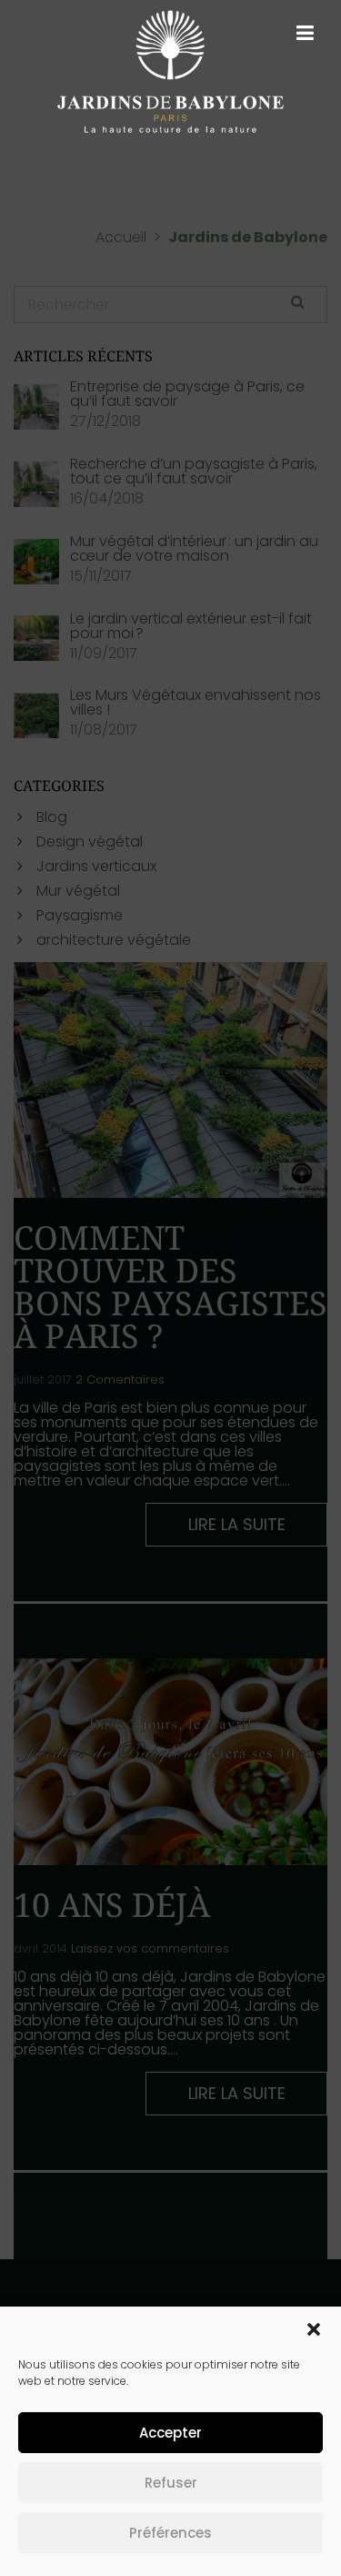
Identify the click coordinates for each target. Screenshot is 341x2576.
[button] (314, 2329)
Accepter (170, 2433)
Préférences (170, 2533)
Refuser (171, 2483)
